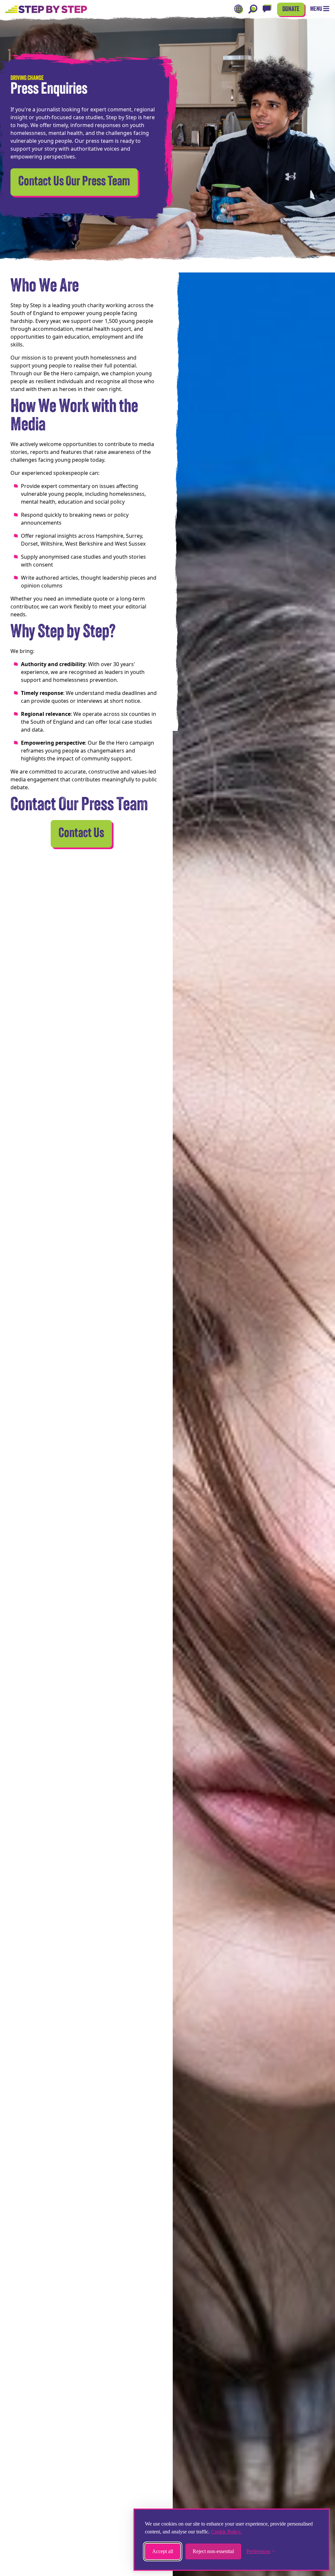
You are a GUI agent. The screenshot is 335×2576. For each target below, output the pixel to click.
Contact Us (81, 834)
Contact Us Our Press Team (74, 182)
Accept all (163, 2551)
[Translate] (238, 9)
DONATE (291, 9)
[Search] (253, 9)
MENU (317, 9)
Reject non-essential (213, 2551)
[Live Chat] (267, 9)
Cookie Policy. (226, 2532)
